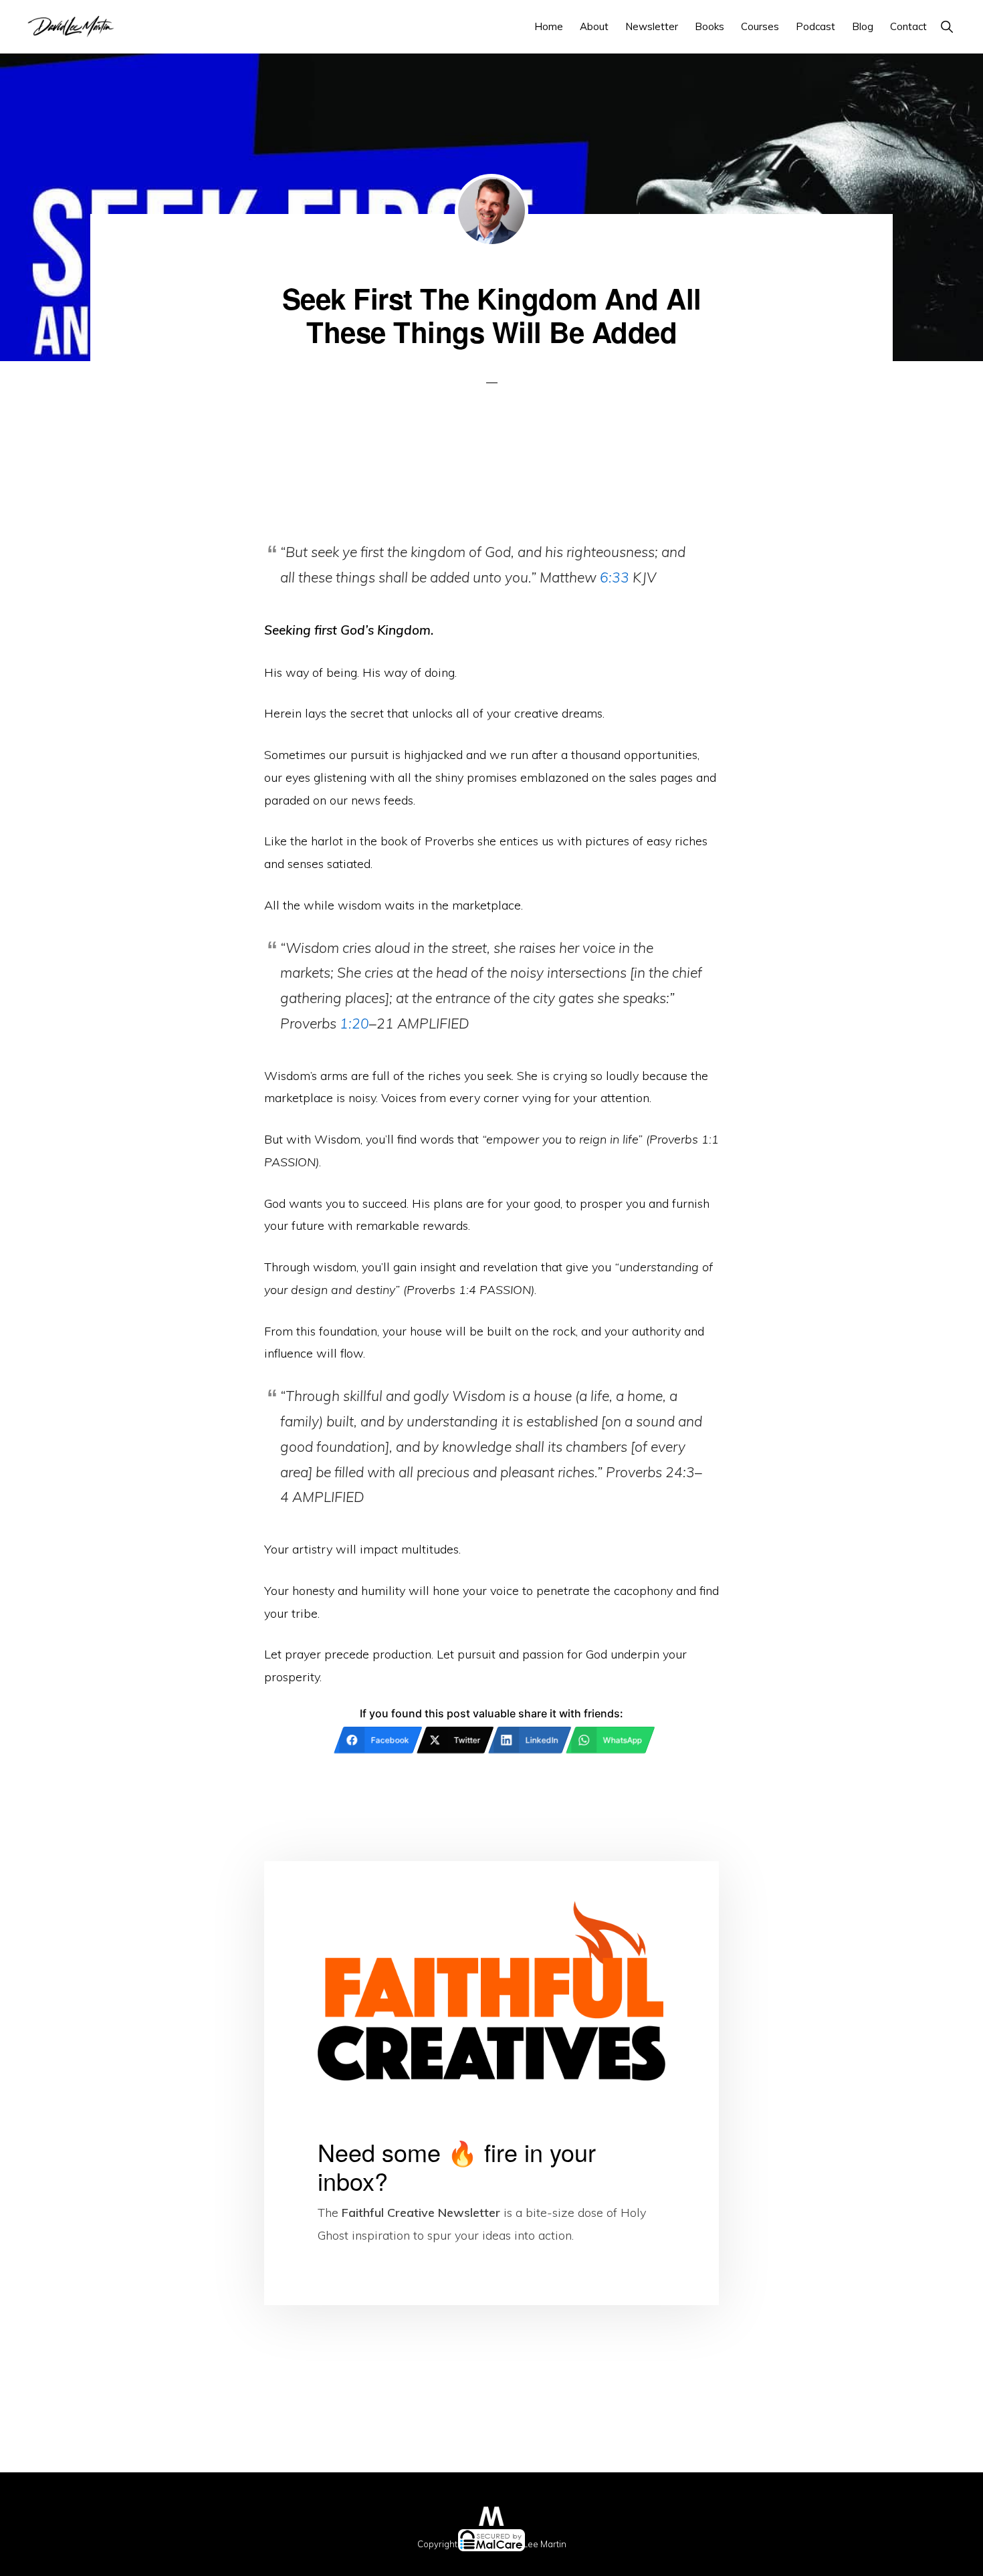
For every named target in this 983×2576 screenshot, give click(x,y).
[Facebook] (98, 2559)
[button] (947, 26)
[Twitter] (295, 2559)
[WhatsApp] (688, 2559)
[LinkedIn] (491, 2559)
